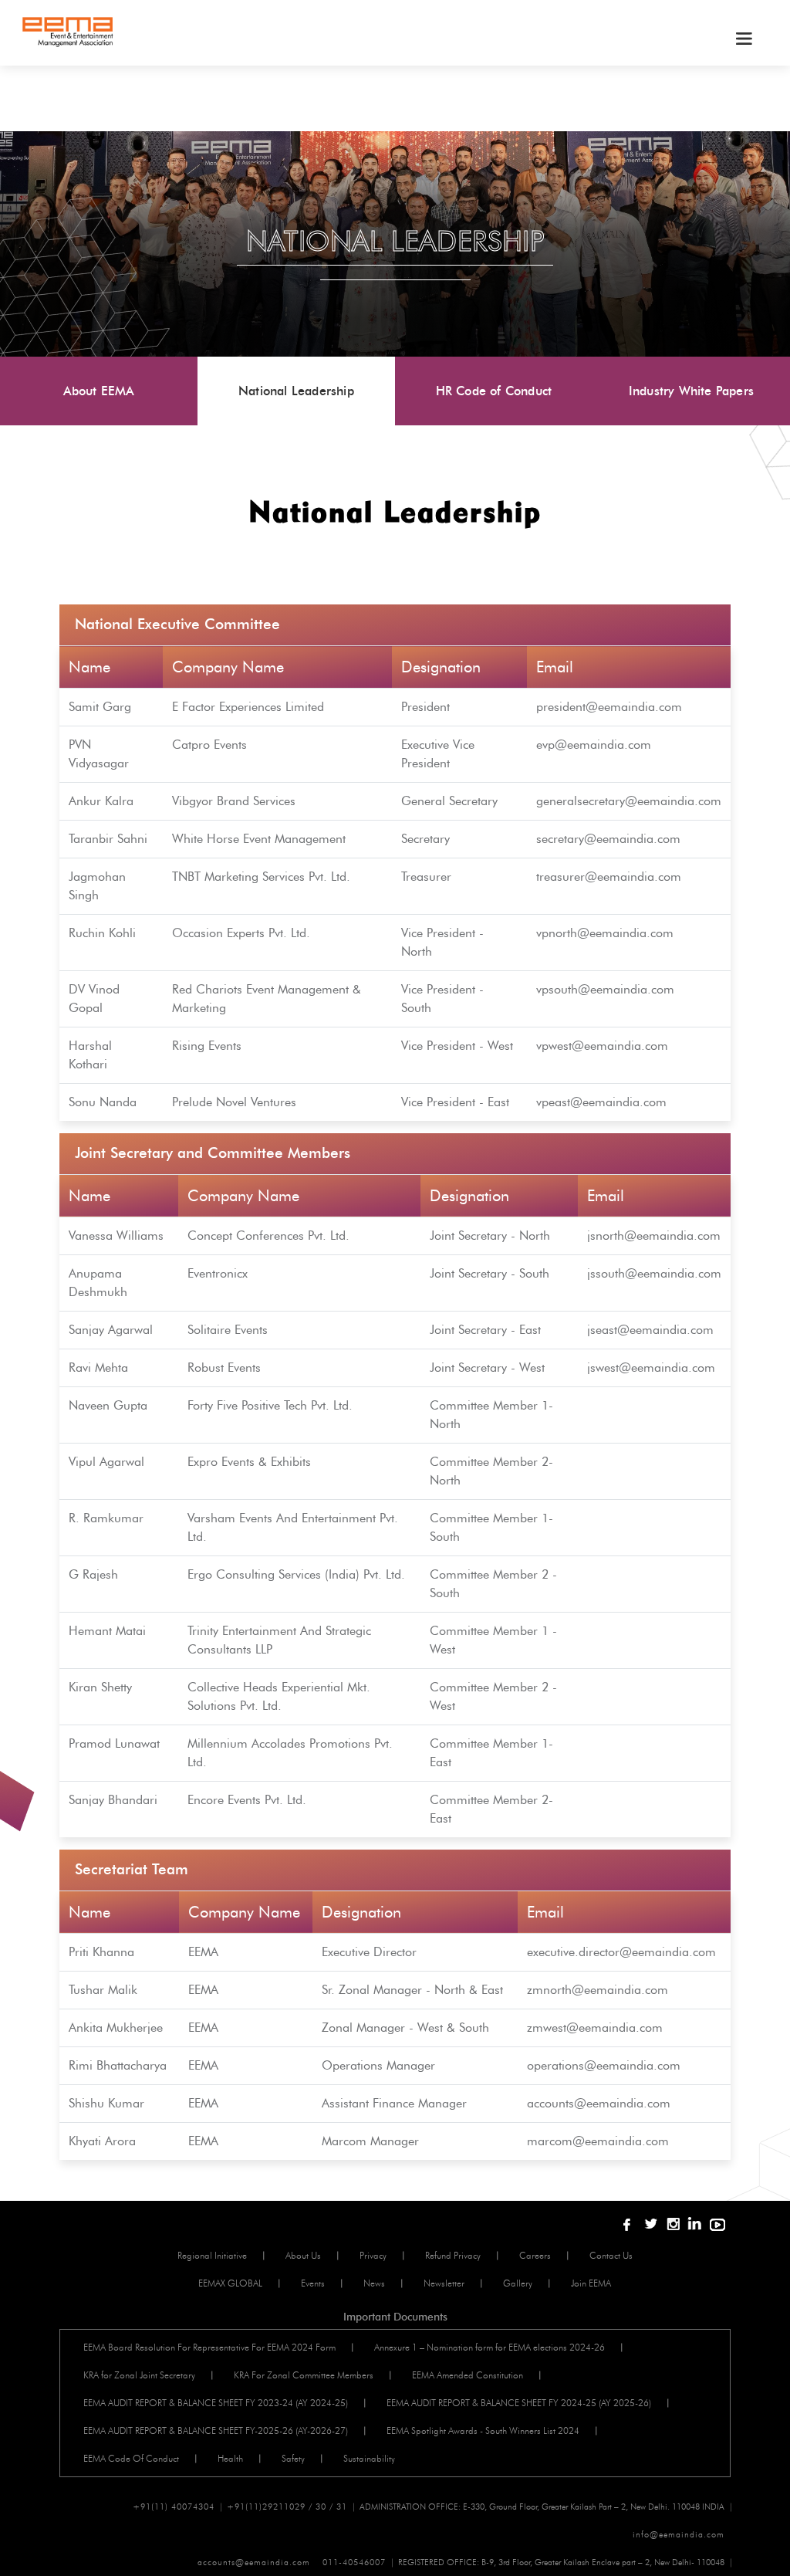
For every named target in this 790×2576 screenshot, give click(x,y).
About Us (303, 2255)
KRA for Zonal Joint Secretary (139, 2375)
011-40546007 (354, 2562)
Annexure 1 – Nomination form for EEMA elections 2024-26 (490, 2347)
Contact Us (611, 2255)
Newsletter (444, 2283)
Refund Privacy (453, 2255)
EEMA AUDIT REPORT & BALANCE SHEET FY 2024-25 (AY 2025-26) (519, 2403)
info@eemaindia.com (679, 2534)
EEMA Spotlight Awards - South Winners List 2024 (483, 2430)
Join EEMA (591, 2283)
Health (230, 2458)
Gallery (518, 2283)
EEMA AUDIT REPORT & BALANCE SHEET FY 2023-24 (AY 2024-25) (216, 2403)
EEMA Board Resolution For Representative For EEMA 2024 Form (209, 2347)
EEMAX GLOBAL (230, 2283)
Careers (535, 2255)
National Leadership (296, 391)
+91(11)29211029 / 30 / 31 (287, 2507)
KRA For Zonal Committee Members (304, 2375)
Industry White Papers (691, 391)
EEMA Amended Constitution (468, 2375)
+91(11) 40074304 (174, 2507)
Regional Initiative (212, 2255)
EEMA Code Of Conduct (131, 2458)
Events (313, 2283)
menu (743, 39)
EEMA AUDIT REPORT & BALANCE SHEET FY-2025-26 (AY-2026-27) (216, 2430)
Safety (293, 2458)
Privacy (373, 2255)
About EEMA (99, 391)
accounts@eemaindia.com (254, 2562)
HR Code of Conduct (494, 391)
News (374, 2283)
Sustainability (369, 2458)
